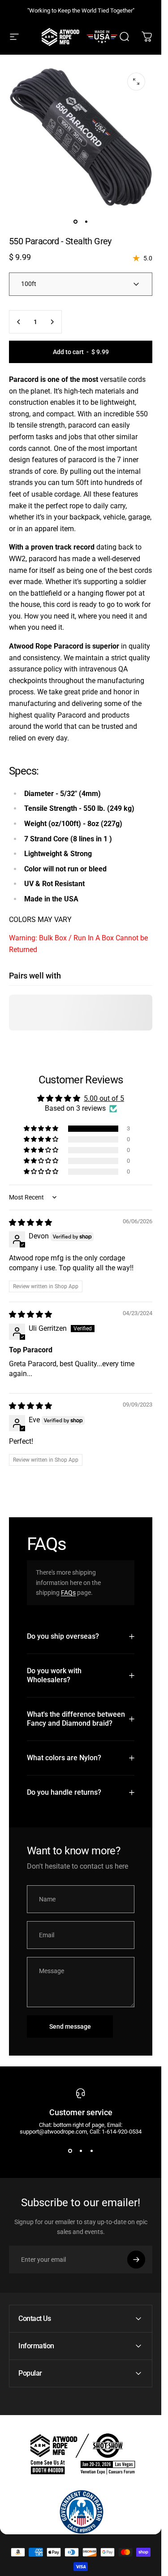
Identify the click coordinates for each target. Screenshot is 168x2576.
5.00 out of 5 (104, 1098)
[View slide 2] (81, 2151)
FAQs (68, 1593)
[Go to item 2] (86, 221)
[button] (42, 1129)
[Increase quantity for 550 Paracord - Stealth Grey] (52, 322)
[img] (30, 1223)
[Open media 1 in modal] (136, 82)
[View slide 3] (91, 2151)
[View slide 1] (70, 2151)
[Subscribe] (136, 2260)
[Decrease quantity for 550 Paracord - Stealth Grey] (19, 322)
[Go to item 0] (75, 221)
